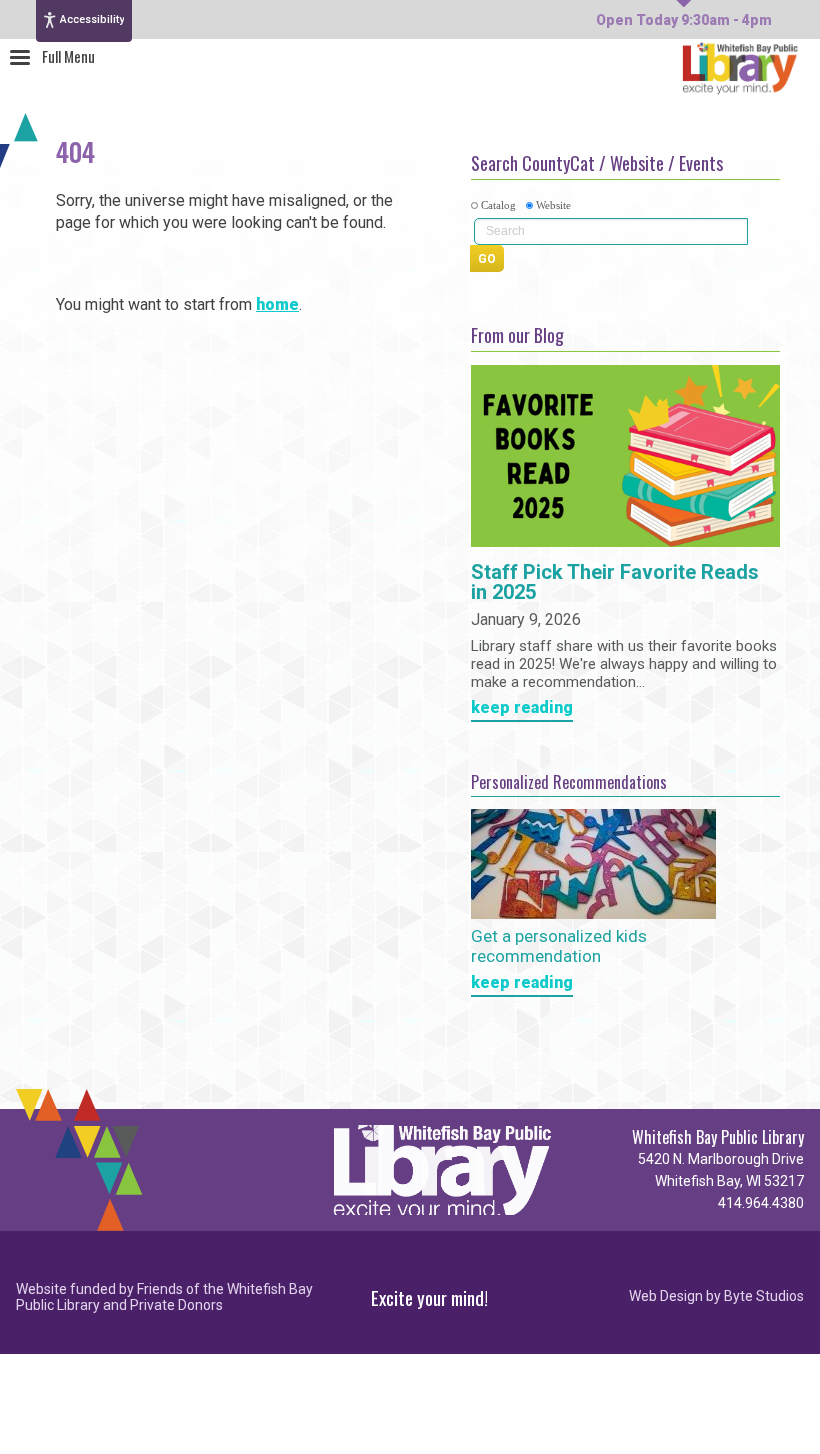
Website (553, 205)
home (277, 304)
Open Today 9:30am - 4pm (684, 20)
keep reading (522, 708)
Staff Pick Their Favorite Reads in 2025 (615, 583)
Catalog (498, 205)
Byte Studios (764, 1296)
